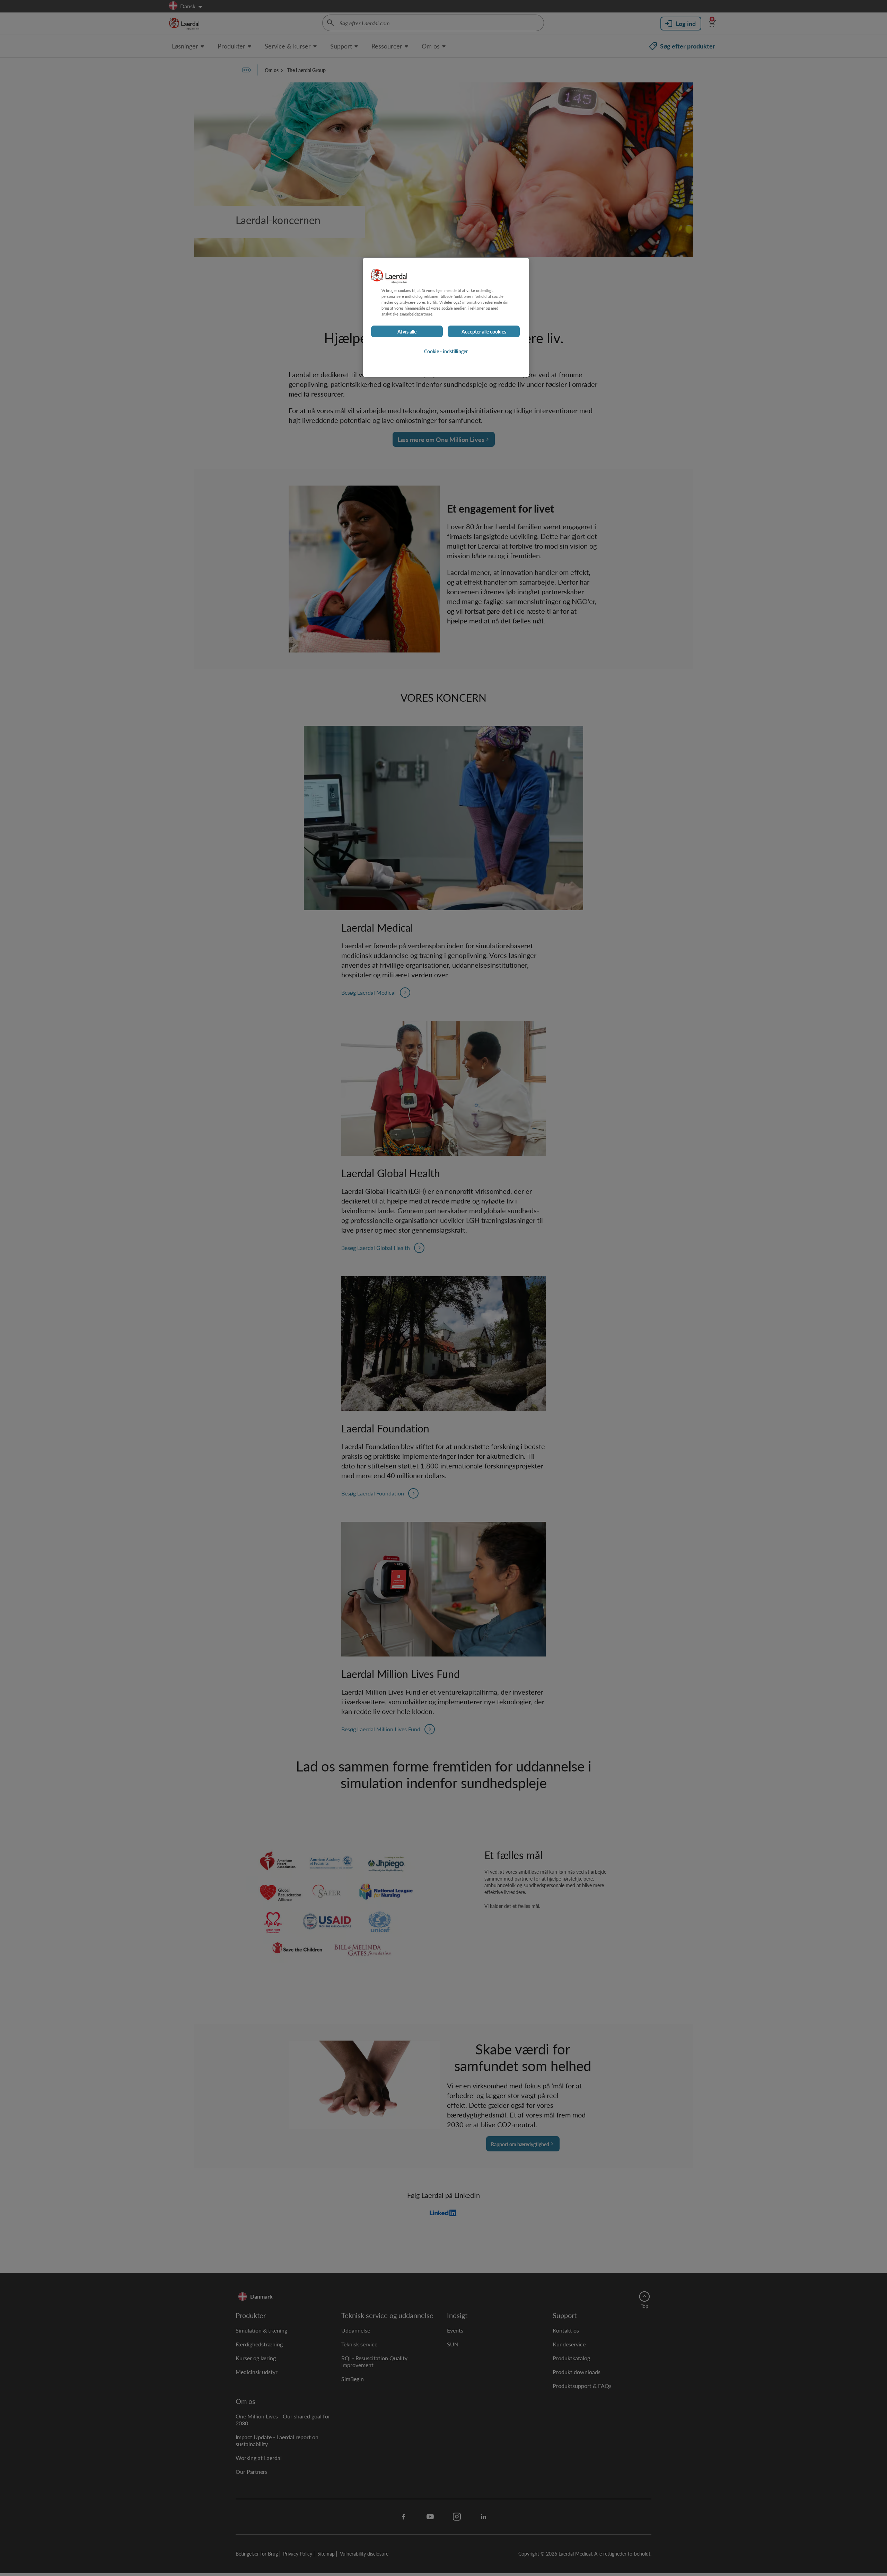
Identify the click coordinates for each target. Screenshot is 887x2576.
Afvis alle (407, 331)
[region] (446, 317)
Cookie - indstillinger (446, 351)
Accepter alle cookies (484, 331)
